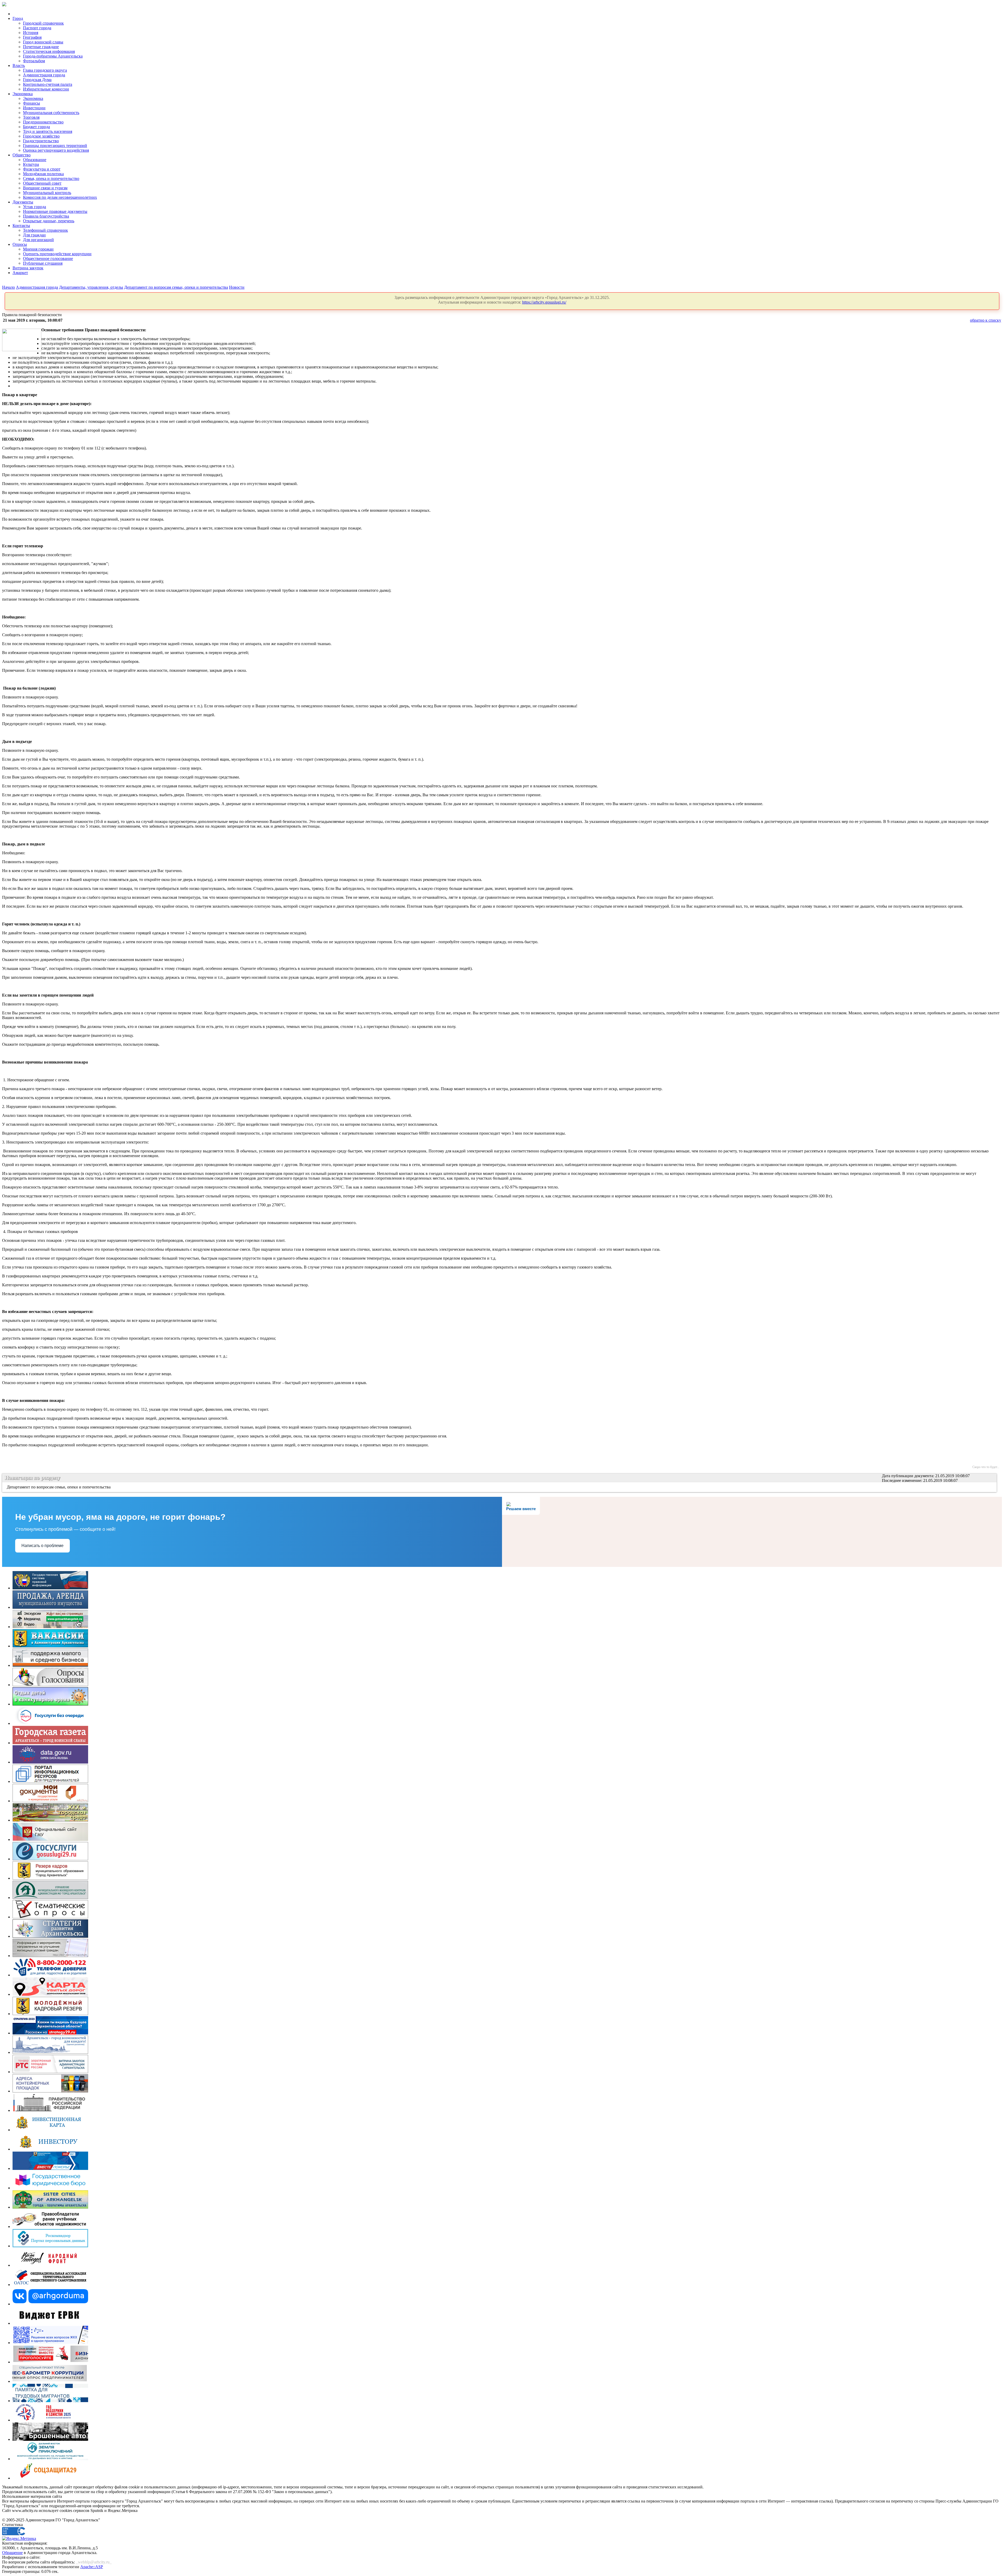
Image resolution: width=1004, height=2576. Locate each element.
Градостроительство (41, 141)
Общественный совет (42, 183)
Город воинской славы (43, 42)
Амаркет (20, 273)
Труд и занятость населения (48, 131)
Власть (19, 66)
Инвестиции (34, 108)
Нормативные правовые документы (55, 211)
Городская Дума (37, 80)
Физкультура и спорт (42, 169)
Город (18, 18)
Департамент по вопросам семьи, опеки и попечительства (176, 287)
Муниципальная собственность (51, 113)
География (32, 37)
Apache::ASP (92, 2567)
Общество (22, 155)
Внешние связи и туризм (45, 188)
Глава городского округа (45, 70)
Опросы (20, 244)
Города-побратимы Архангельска (53, 56)
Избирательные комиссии (46, 89)
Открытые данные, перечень (49, 221)
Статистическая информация (49, 51)
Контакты (21, 226)
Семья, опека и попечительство (51, 178)
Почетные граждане (41, 47)
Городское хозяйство (41, 136)
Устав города (35, 207)
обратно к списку (986, 320)
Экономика (23, 94)
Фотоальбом (34, 61)
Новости (237, 287)
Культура (31, 164)
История (31, 33)
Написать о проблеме (42, 1546)
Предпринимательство (43, 122)
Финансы (32, 103)
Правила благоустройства (46, 216)
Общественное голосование (48, 258)
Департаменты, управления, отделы (91, 287)
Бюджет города (36, 127)
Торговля (31, 117)
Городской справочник (43, 23)
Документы (23, 202)
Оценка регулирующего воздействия (56, 150)
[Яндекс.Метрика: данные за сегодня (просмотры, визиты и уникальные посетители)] (19, 2539)
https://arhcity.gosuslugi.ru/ (544, 302)
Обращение (12, 2553)
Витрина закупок (28, 268)
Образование (35, 160)
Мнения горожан (38, 249)
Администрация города (44, 75)
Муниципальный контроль (47, 193)
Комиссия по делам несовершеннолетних (60, 197)
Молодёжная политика (43, 174)
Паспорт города (37, 28)
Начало (8, 287)
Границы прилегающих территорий (55, 146)
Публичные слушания (43, 263)
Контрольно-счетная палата (48, 84)
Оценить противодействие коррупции (57, 254)
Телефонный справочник (45, 230)
